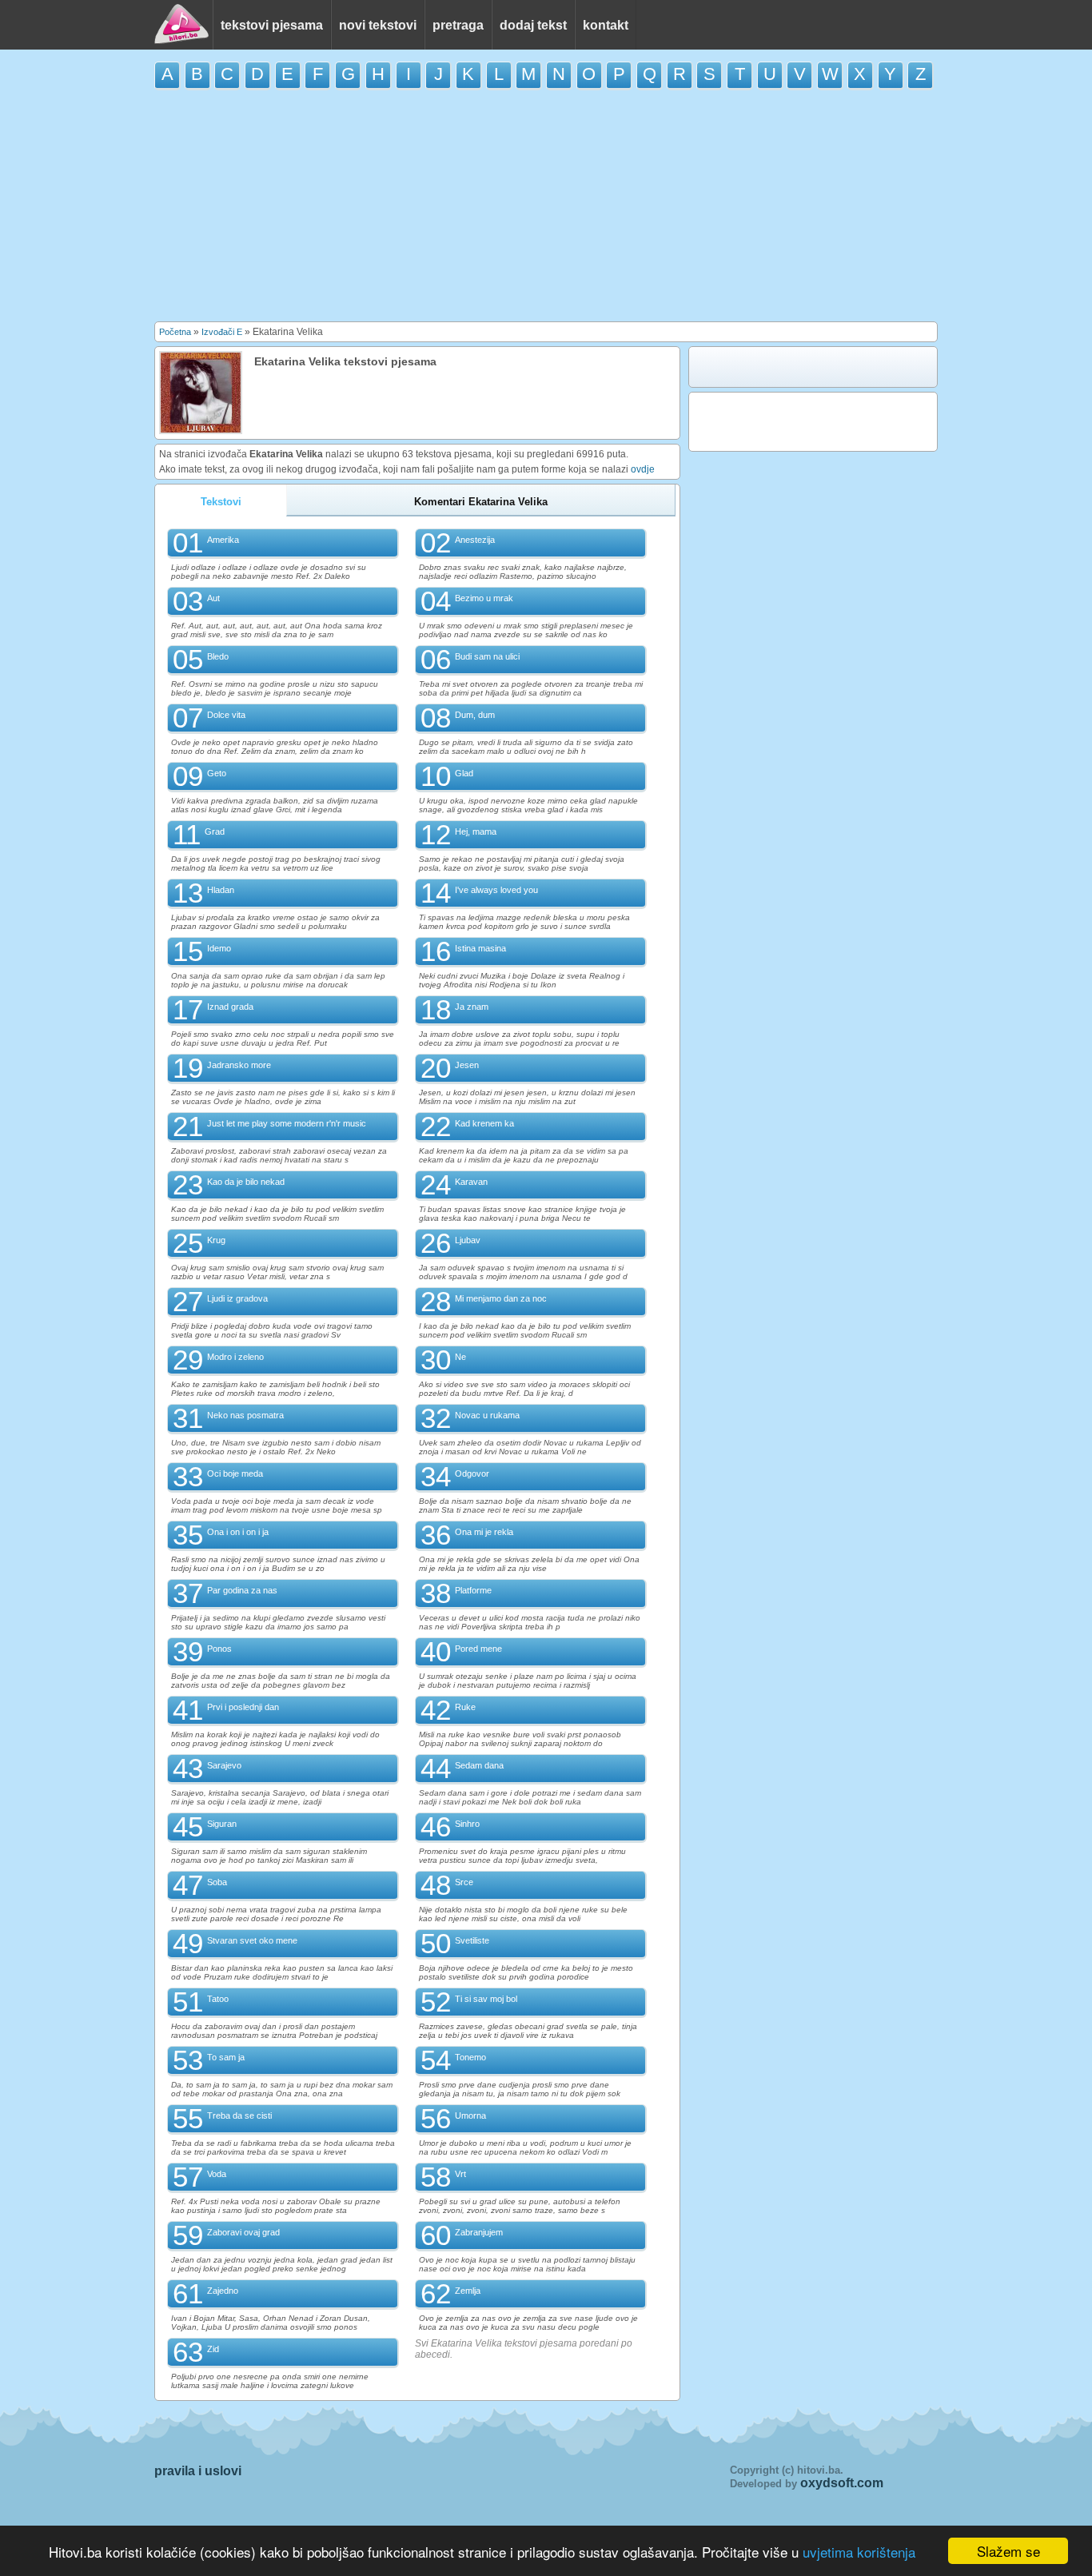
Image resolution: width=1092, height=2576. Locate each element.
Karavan (471, 1182)
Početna (175, 332)
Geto (217, 773)
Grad (215, 831)
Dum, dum (475, 715)
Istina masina (480, 948)
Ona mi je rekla (484, 1532)
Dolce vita (226, 715)
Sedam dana (479, 1765)
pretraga (458, 25)
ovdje (643, 469)
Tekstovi (221, 502)
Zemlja (468, 2291)
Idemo (219, 948)
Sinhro (467, 1824)
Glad (464, 773)
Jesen (467, 1065)
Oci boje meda (235, 1473)
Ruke (465, 1707)
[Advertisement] (546, 205)
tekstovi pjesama (272, 25)
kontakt (606, 25)
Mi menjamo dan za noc (501, 1298)
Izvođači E (222, 332)
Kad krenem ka (484, 1123)
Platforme (473, 1590)
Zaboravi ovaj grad (243, 2232)
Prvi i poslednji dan (243, 1707)
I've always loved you (496, 890)
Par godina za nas (242, 1590)
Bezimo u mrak (484, 598)
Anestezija (475, 540)
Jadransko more (239, 1065)
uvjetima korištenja (859, 2552)
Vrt (460, 2174)
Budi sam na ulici (487, 656)
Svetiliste (472, 1940)
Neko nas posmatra (245, 1415)
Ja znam (472, 1007)
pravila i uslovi (198, 2471)
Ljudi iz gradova (237, 1298)
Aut (213, 598)
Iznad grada (230, 1007)
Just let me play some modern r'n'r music (287, 1123)
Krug (216, 1240)
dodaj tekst (533, 25)
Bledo (218, 656)
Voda (217, 2174)
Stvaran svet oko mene (252, 1940)
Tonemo (470, 2057)
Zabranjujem (479, 2232)
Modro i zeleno (235, 1357)
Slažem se (1008, 2551)
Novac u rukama (487, 1415)
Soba (217, 1882)
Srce (464, 1882)
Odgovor (472, 1473)
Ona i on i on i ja (238, 1532)
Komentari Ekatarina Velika (481, 502)
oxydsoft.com (842, 2483)
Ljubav (468, 1240)
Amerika (223, 540)
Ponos (219, 1649)
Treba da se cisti (239, 2115)
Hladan (221, 890)
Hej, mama (476, 831)
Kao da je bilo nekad (246, 1182)
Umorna (470, 2115)
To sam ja (226, 2057)
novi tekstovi (378, 25)
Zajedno (223, 2291)
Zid (213, 2349)
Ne (460, 1357)
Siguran (222, 1824)
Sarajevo (224, 1765)
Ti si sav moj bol (486, 1999)
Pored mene (478, 1649)
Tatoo (218, 1999)
